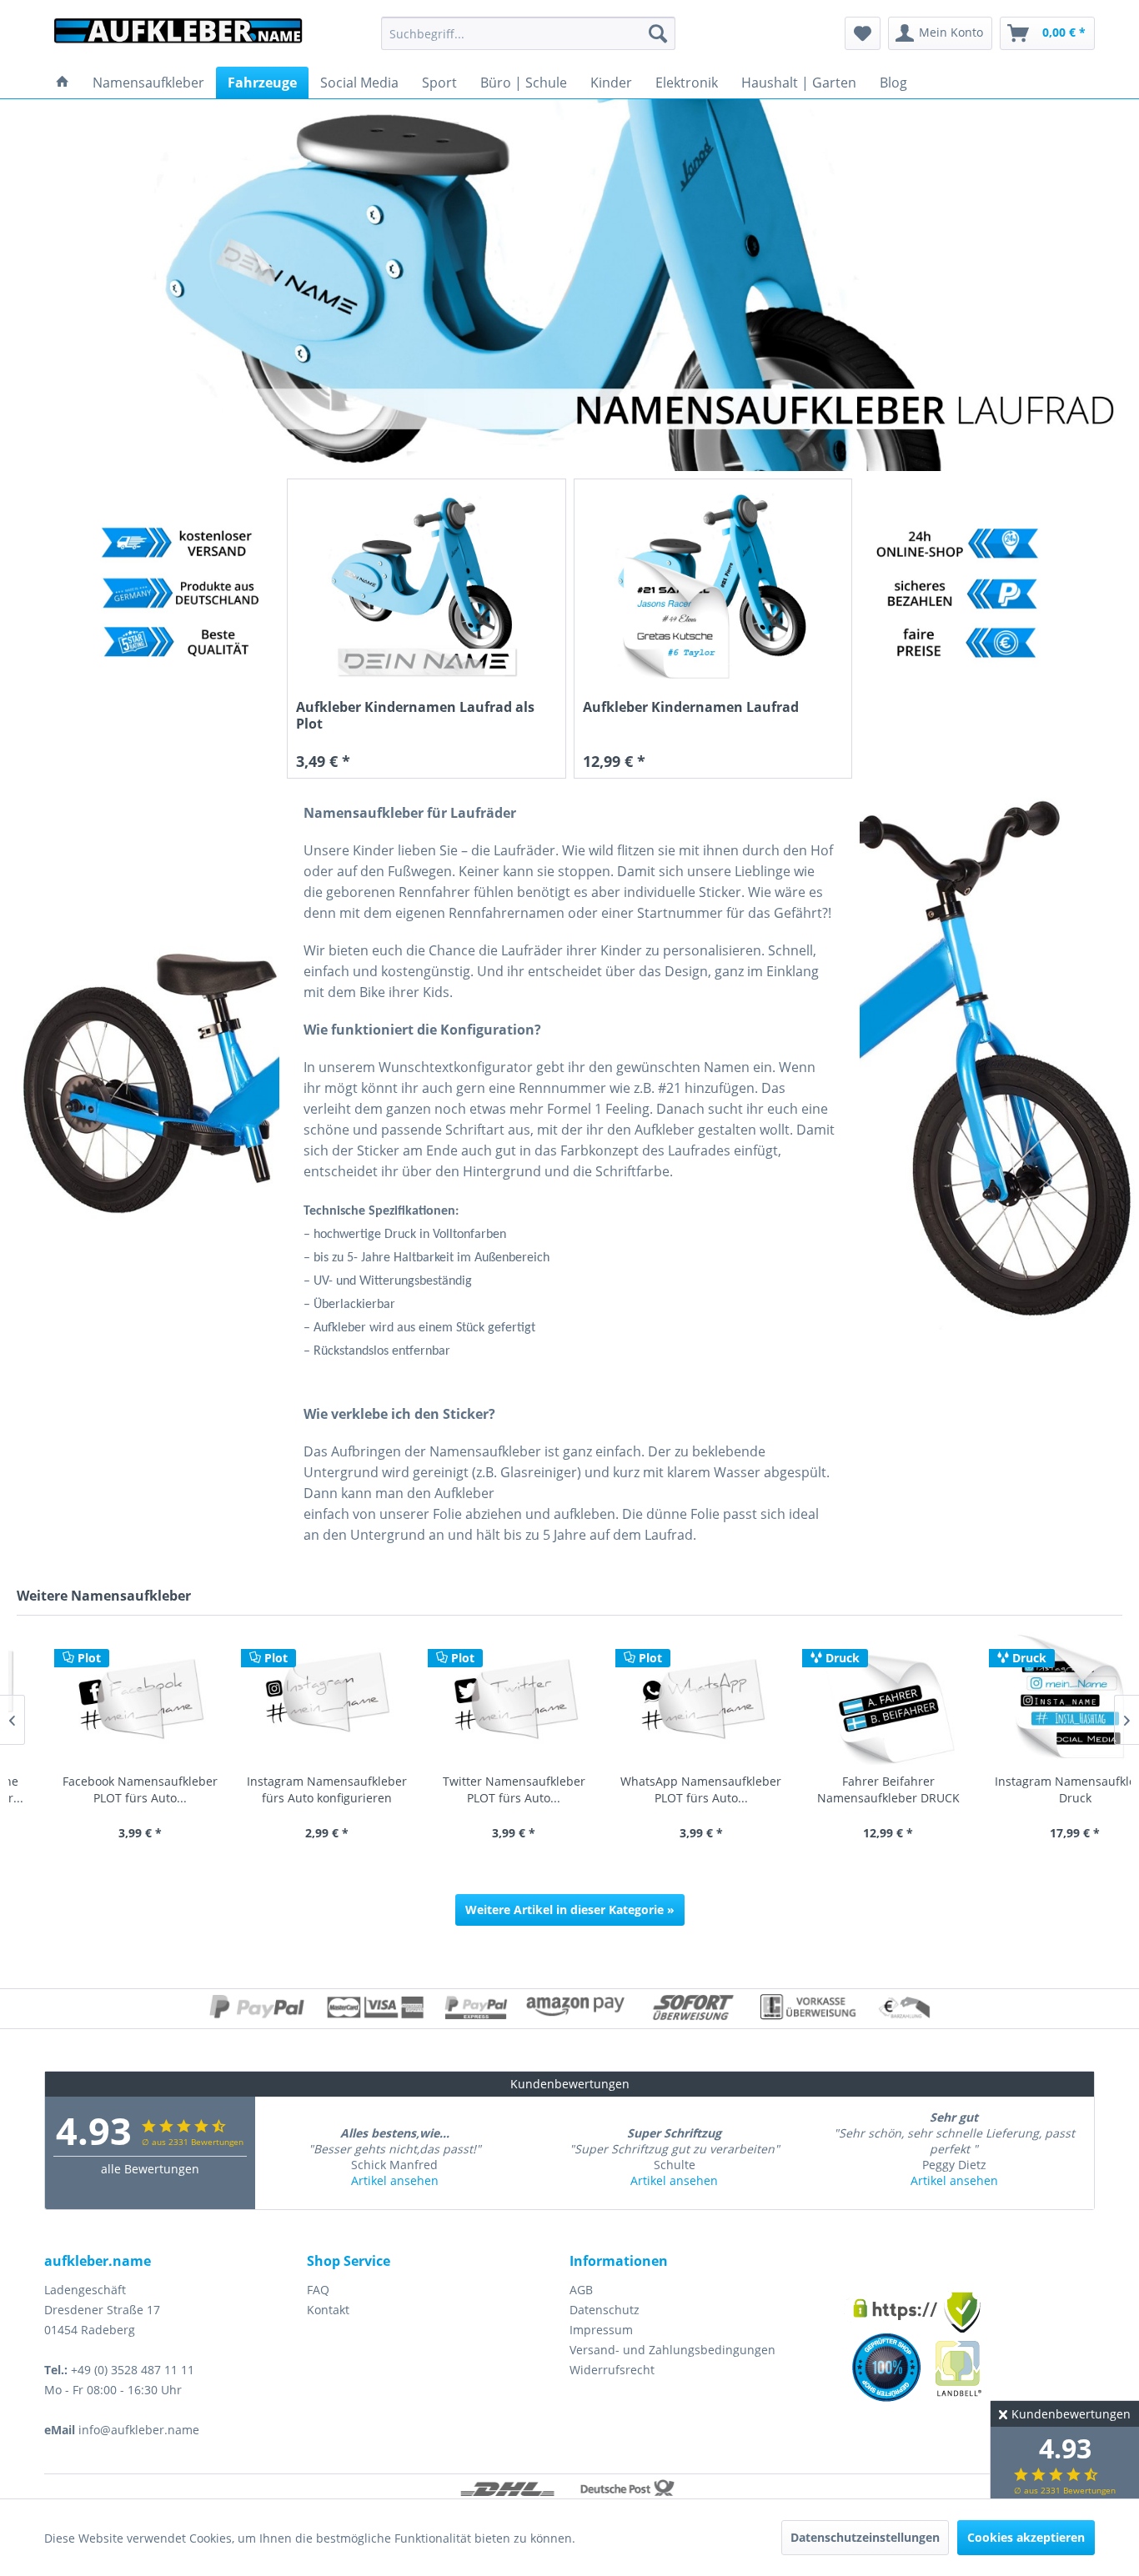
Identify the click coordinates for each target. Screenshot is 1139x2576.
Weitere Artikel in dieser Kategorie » (570, 1909)
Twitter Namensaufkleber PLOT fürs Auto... (476, 1789)
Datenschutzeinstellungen (865, 2537)
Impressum (601, 2330)
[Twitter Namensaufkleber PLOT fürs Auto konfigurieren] (475, 1699)
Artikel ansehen (395, 2180)
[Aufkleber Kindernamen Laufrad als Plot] (426, 586)
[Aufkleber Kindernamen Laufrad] (713, 586)
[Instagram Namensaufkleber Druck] (1036, 1699)
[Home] (63, 83)
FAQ (318, 2290)
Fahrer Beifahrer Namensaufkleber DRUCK (850, 1789)
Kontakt (328, 2310)
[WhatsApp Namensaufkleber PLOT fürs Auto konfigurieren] (663, 1699)
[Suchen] (658, 33)
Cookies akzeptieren (1026, 2537)
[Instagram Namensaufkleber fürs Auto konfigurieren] (289, 1699)
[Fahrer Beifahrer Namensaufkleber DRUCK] (850, 1699)
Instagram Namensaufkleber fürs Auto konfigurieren (289, 1789)
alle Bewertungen (150, 2169)
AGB (581, 2290)
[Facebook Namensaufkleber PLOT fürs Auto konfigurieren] (102, 1699)
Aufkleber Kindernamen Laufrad (691, 707)
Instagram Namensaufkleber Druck (1036, 1789)
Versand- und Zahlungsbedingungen (672, 2350)
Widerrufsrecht (612, 2370)
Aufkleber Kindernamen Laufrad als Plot (415, 715)
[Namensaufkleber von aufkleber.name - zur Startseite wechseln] (178, 38)
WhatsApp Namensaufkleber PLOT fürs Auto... (662, 1789)
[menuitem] (528, 33)
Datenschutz (605, 2310)
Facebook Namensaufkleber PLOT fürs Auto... (102, 1789)
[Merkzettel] (863, 33)
